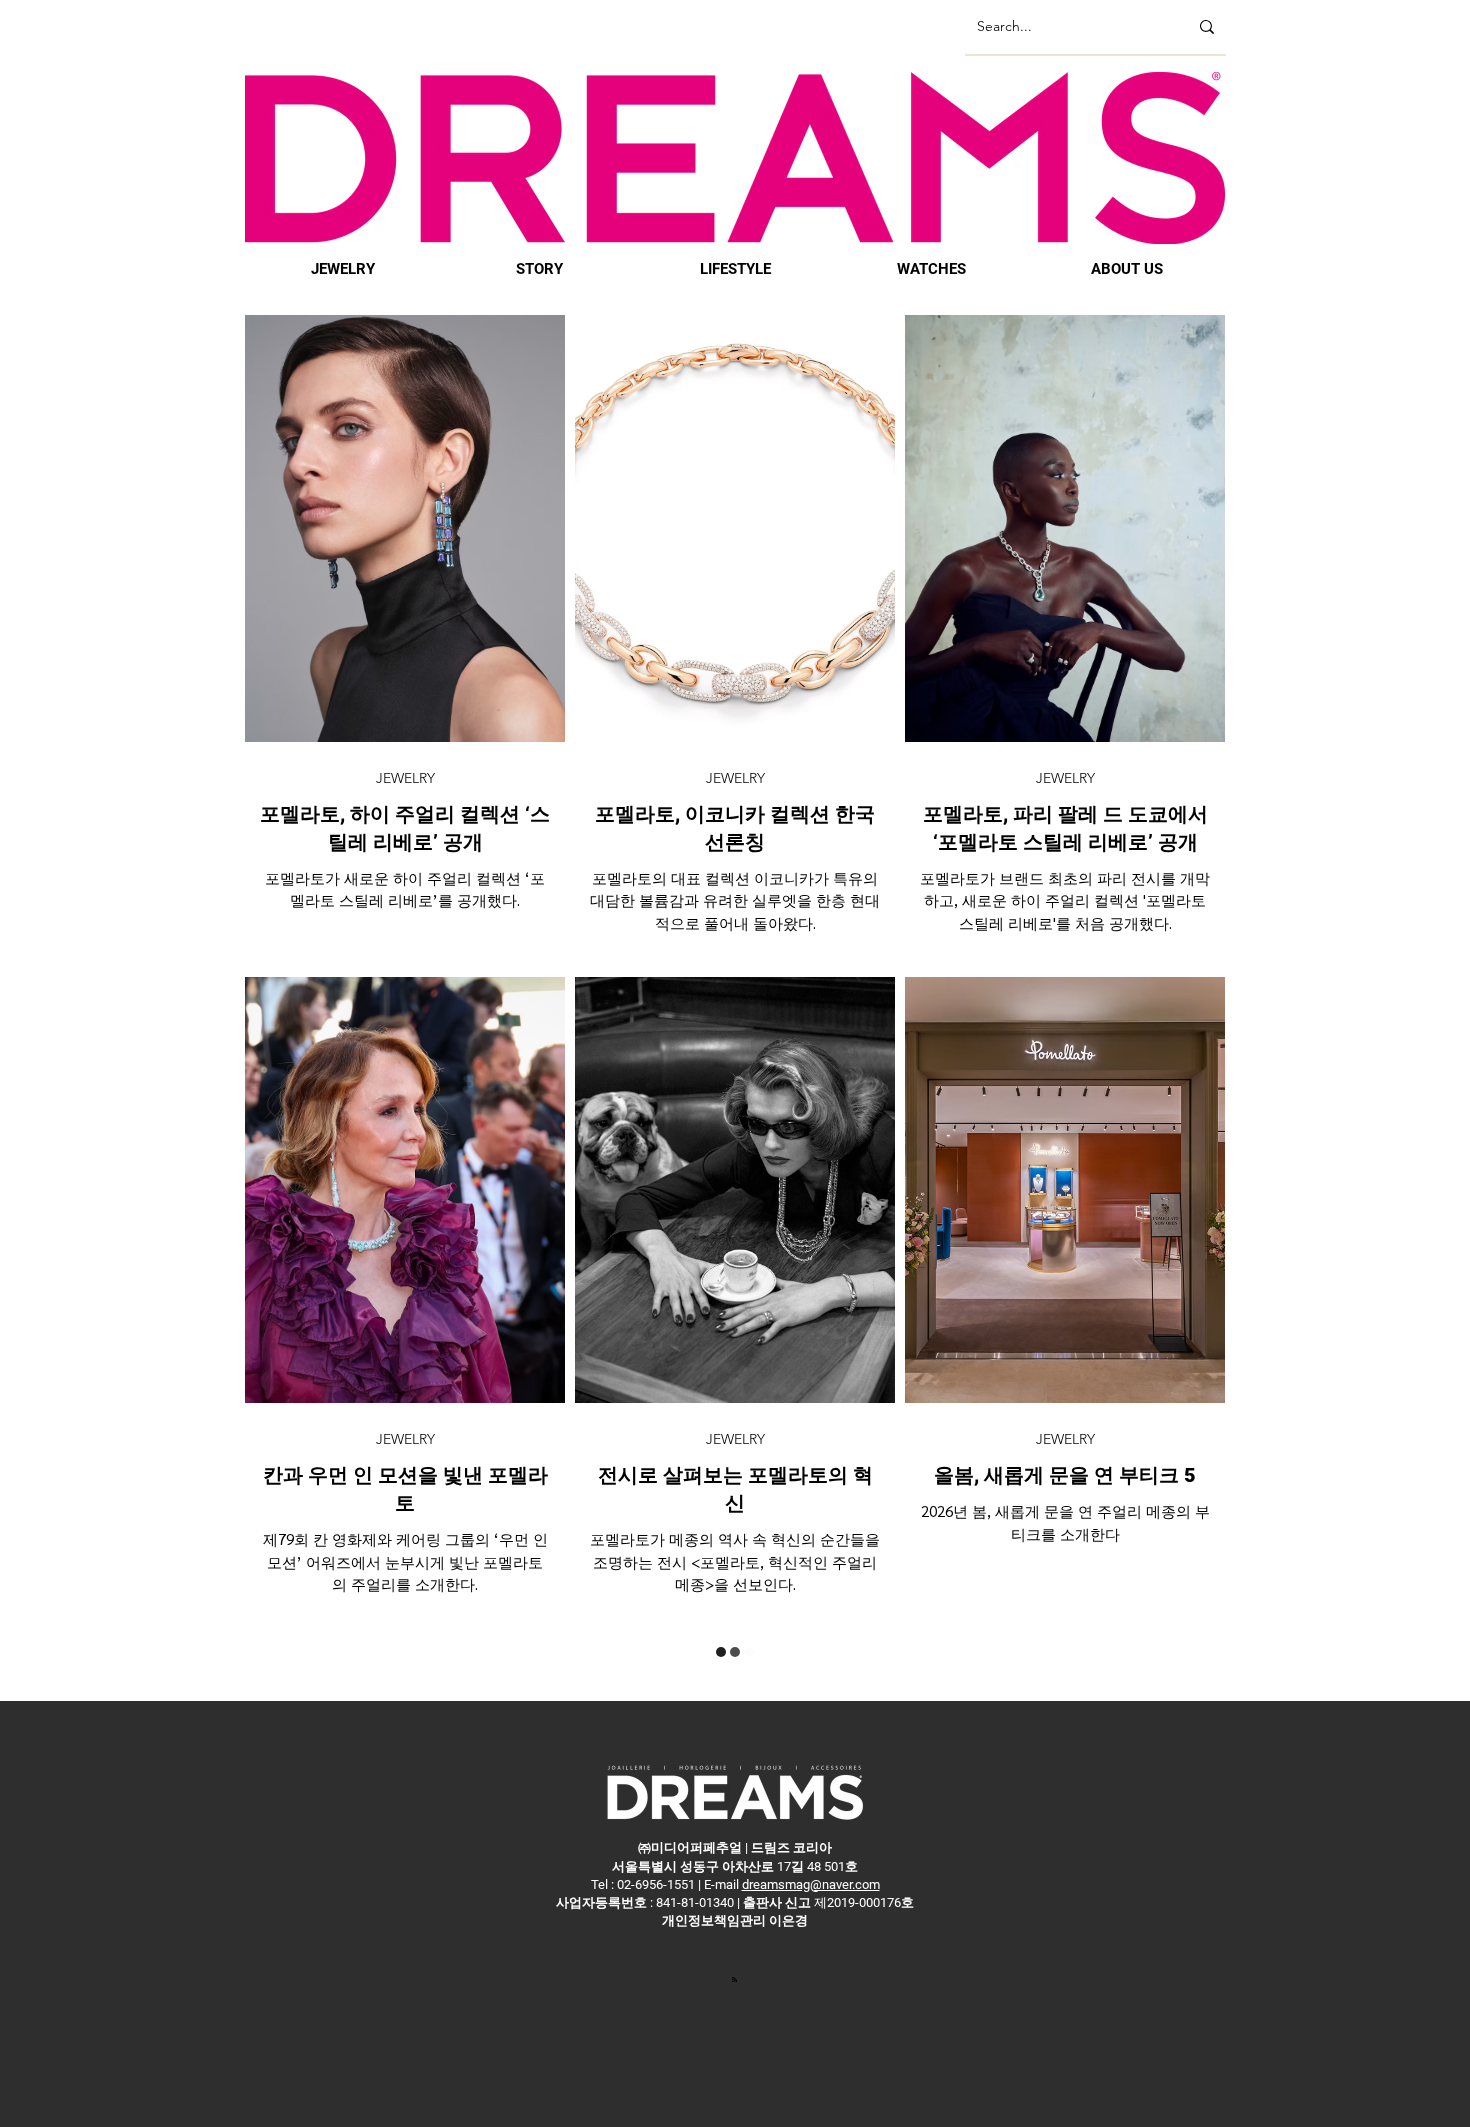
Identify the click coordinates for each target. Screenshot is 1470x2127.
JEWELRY (405, 778)
